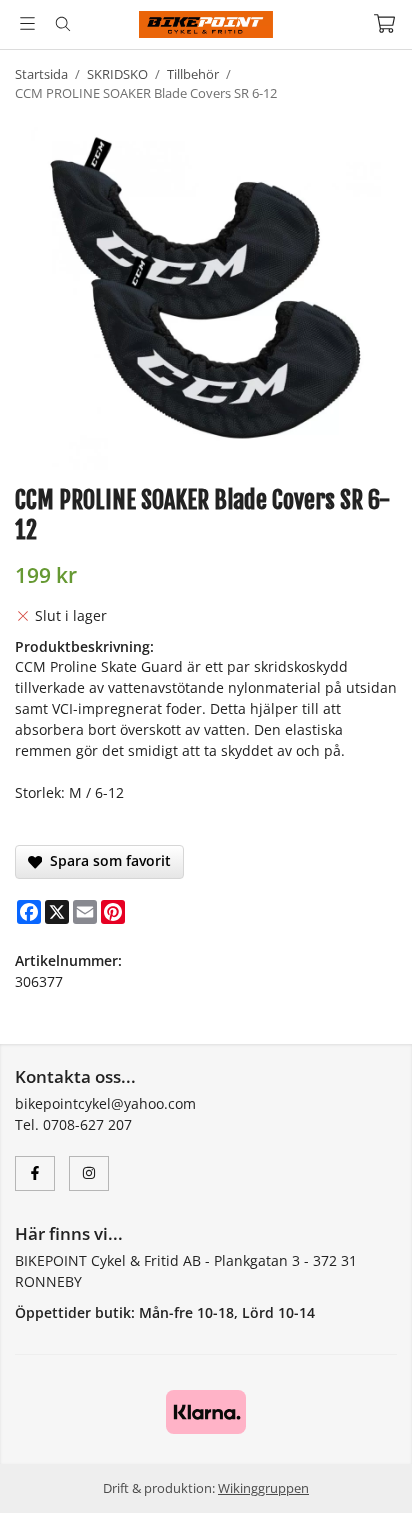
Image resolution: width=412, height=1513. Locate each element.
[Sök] (62, 24)
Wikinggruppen (263, 1488)
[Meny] (27, 23)
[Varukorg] (384, 23)
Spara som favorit (106, 860)
